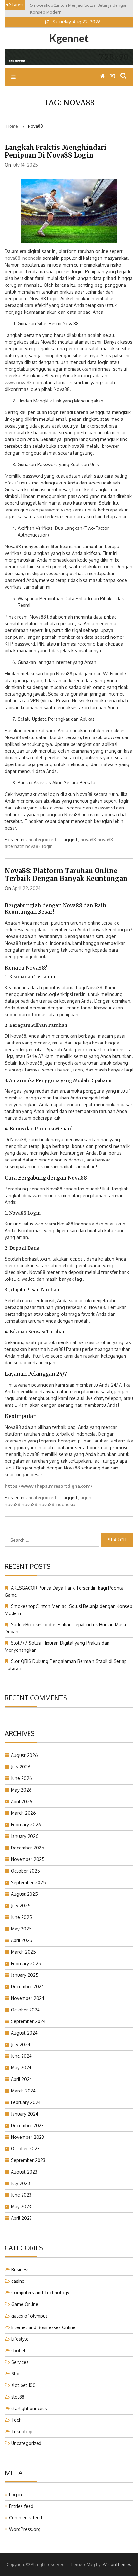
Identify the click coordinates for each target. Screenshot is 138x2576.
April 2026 (22, 1801)
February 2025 (26, 1963)
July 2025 (21, 1906)
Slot (16, 2374)
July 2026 (21, 1767)
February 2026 (26, 1825)
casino (18, 2281)
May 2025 (21, 1929)
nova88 (88, 840)
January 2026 (25, 1836)
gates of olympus (30, 2316)
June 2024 (21, 2056)
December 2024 (27, 1987)
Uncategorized (41, 840)
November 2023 (27, 2137)
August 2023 (24, 2172)
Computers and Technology (40, 2293)
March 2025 (23, 1952)
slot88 (18, 2397)
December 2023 (27, 2125)
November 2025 (28, 1859)
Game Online (25, 2304)
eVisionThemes (116, 2564)
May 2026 (21, 1790)
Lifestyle (20, 2339)
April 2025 (22, 1940)
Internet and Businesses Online (43, 2327)
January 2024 (25, 2114)
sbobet (18, 2350)
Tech (16, 2420)
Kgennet (69, 38)
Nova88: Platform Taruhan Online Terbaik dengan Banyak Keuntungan (66, 875)
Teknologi (22, 2431)
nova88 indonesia (23, 258)
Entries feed (21, 2506)
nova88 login (39, 846)
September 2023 (28, 2160)
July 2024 (21, 2044)
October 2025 (26, 1871)
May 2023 (21, 2206)
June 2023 (21, 2195)
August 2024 (24, 2033)
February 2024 (26, 2102)
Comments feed (26, 2518)
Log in (15, 2495)
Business (20, 2269)
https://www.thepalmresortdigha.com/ (49, 1486)
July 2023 (20, 2183)
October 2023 (25, 2149)
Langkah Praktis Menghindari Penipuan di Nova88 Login (56, 151)
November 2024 (28, 1998)
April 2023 (21, 2218)
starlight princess (29, 2408)
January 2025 (25, 1975)
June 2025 (22, 1917)
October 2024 (25, 2010)
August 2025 (24, 1894)
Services (20, 2362)
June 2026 (22, 1778)
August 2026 (24, 1755)
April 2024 (22, 2079)
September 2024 (28, 2021)
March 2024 (23, 2091)
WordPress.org (25, 2529)
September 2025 (28, 1882)
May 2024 (21, 2068)
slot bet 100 (23, 2385)
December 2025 (28, 1848)
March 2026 (23, 1813)
